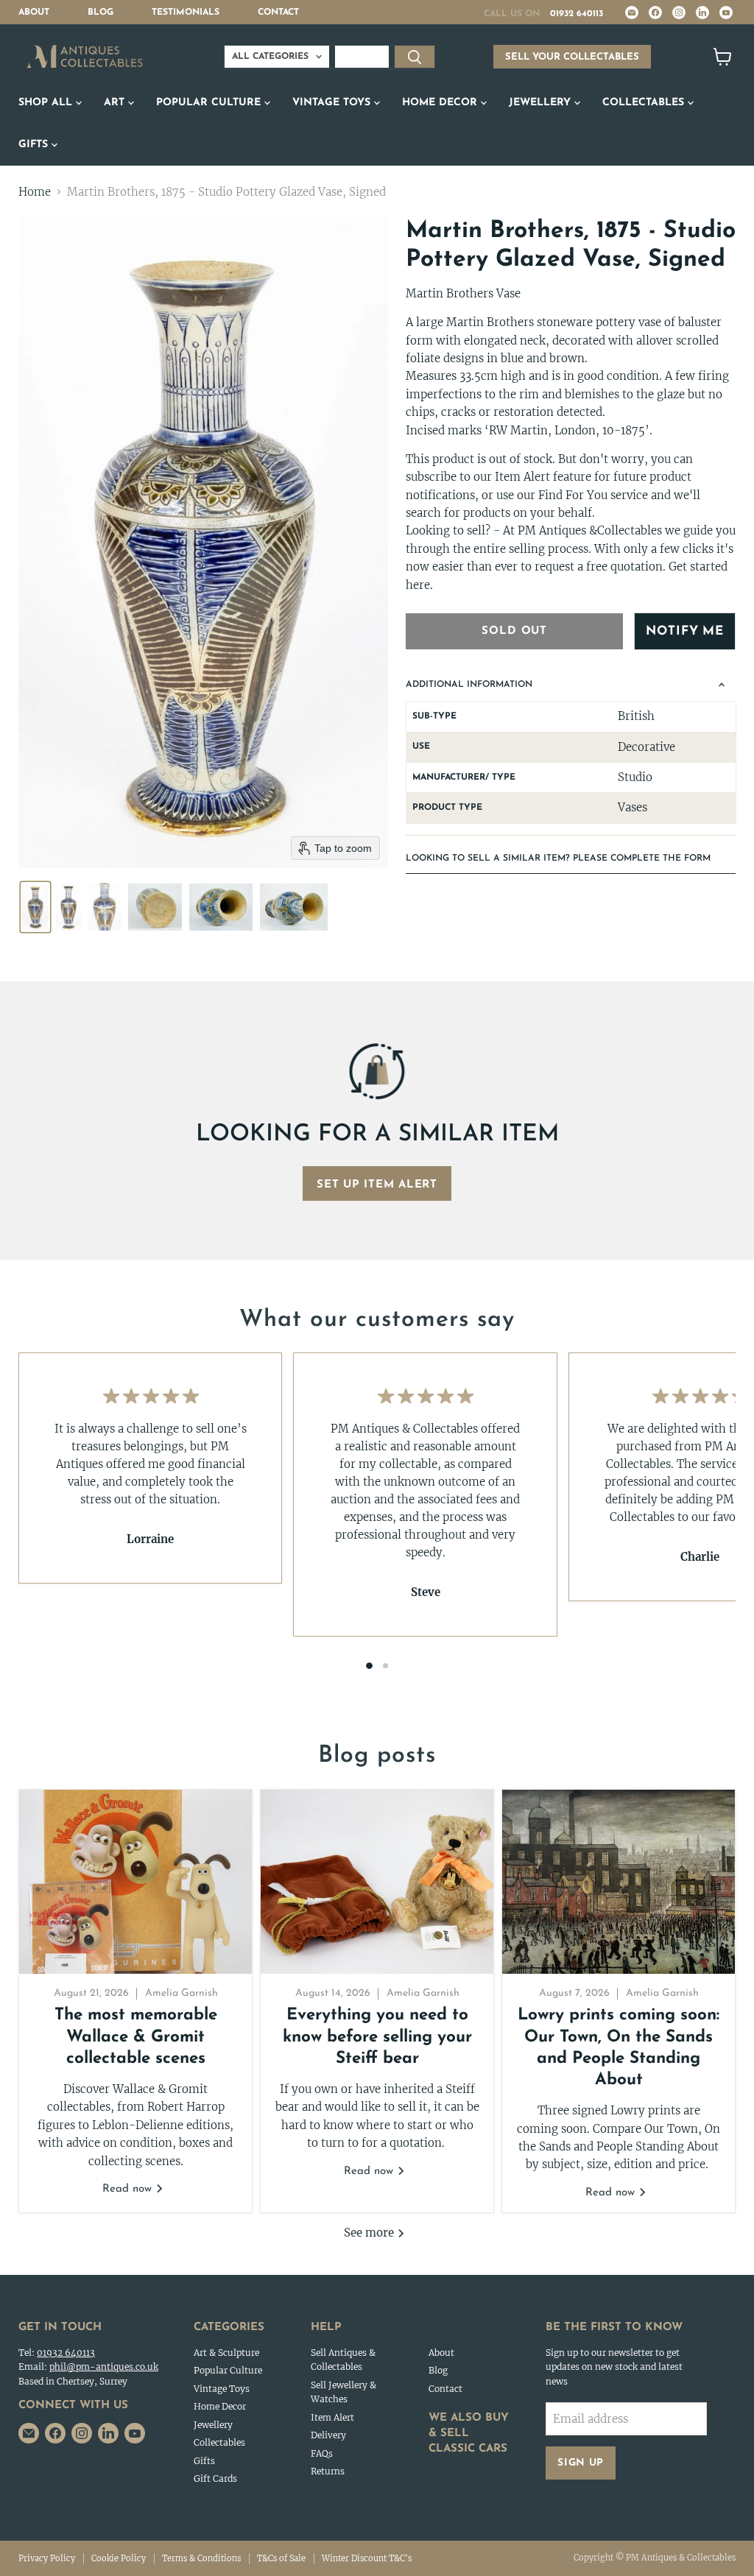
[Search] (415, 57)
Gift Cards (215, 2478)
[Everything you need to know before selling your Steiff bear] (377, 1882)
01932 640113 (577, 14)
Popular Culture (210, 103)
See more (370, 2233)
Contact (278, 13)
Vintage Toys (333, 103)
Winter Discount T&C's (367, 2558)
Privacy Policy (47, 2558)
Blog (101, 13)
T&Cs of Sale (281, 2558)
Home (35, 192)
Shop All (47, 103)
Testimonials (186, 13)
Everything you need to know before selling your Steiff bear (377, 2037)
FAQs (322, 2453)
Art (116, 103)
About (34, 13)
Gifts (35, 145)
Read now (129, 2189)
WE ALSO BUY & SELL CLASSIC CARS (469, 2434)
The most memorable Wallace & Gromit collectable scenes (136, 2037)
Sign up (581, 2463)
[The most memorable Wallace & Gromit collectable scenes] (135, 1882)
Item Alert (332, 2417)
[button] (35, 907)
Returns (328, 2471)
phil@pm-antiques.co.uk (104, 2367)
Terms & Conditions (201, 2558)
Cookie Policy (119, 2558)
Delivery (328, 2435)
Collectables (645, 103)
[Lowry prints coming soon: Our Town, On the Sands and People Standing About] (619, 1882)
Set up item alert (377, 1185)
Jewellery (542, 103)
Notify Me (685, 631)
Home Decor (441, 103)
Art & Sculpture (226, 2353)
